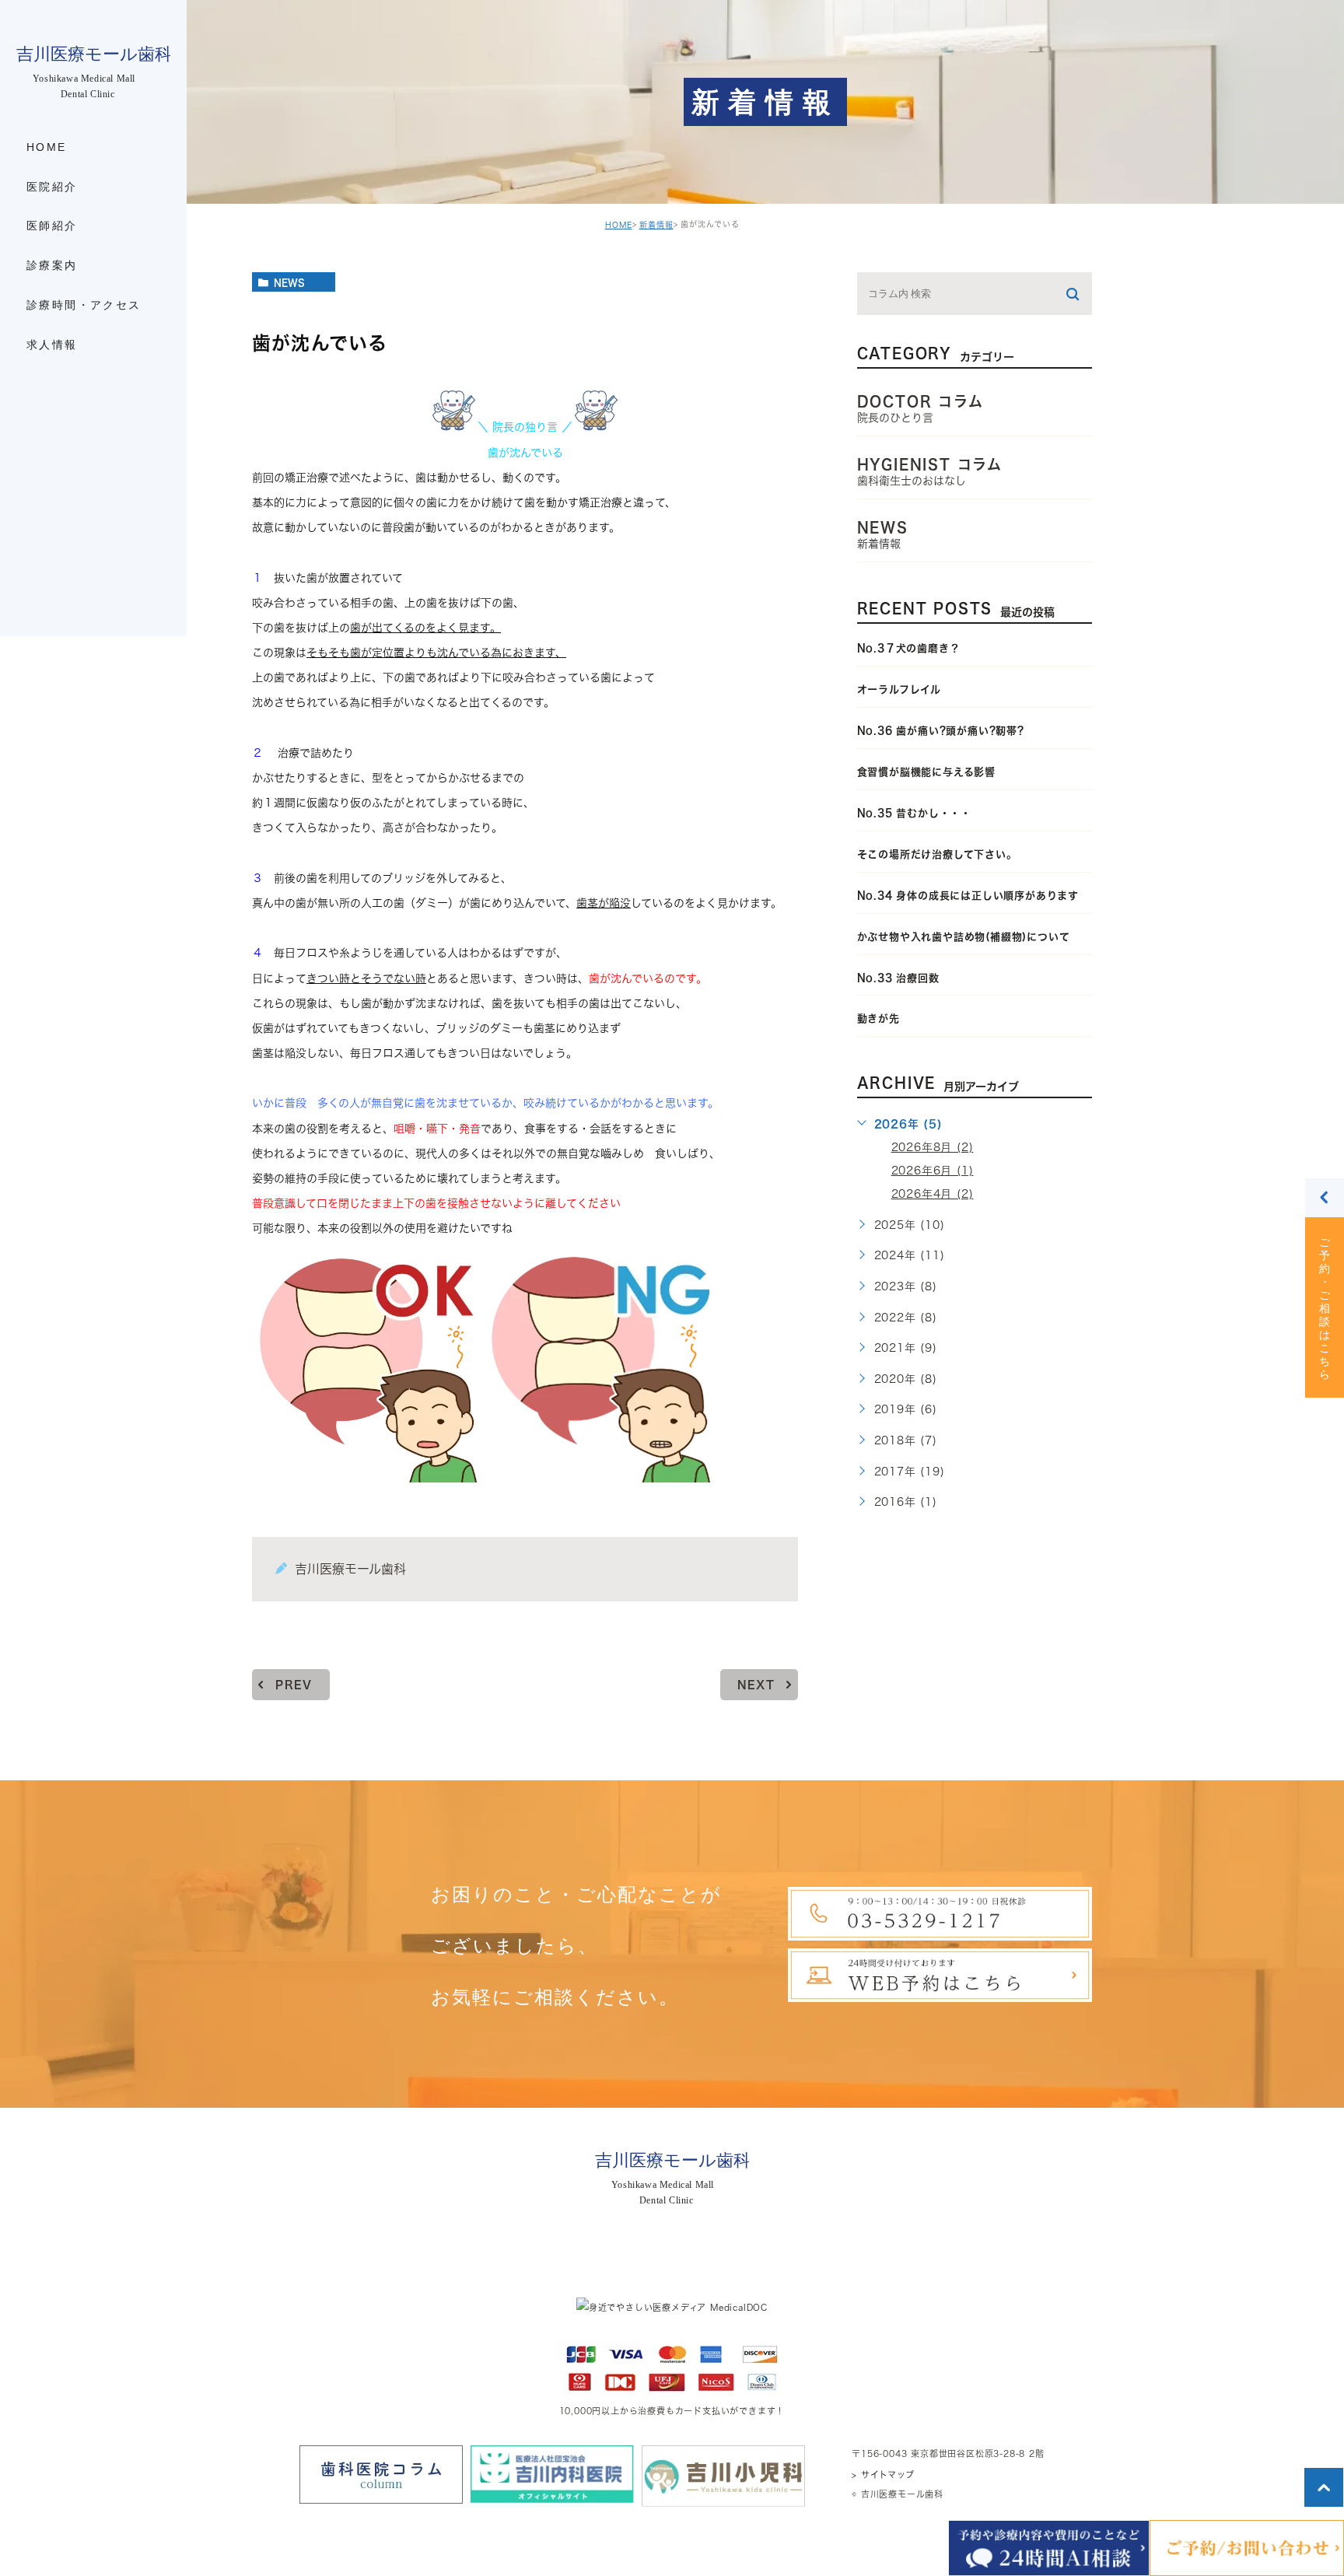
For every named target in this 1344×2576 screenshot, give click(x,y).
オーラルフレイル (899, 689)
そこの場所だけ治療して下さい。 (937, 854)
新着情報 (656, 225)
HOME (619, 225)
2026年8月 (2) (933, 1147)
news (289, 282)
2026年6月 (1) (933, 1171)
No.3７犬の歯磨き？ (909, 648)
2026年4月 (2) (933, 1194)
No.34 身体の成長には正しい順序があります (968, 896)
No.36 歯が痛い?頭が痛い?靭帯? (941, 731)
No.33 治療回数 (898, 978)
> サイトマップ (883, 2474)
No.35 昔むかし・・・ (914, 813)
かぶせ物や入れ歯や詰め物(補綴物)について (964, 937)
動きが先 (878, 1018)
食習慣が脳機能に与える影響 (932, 772)
